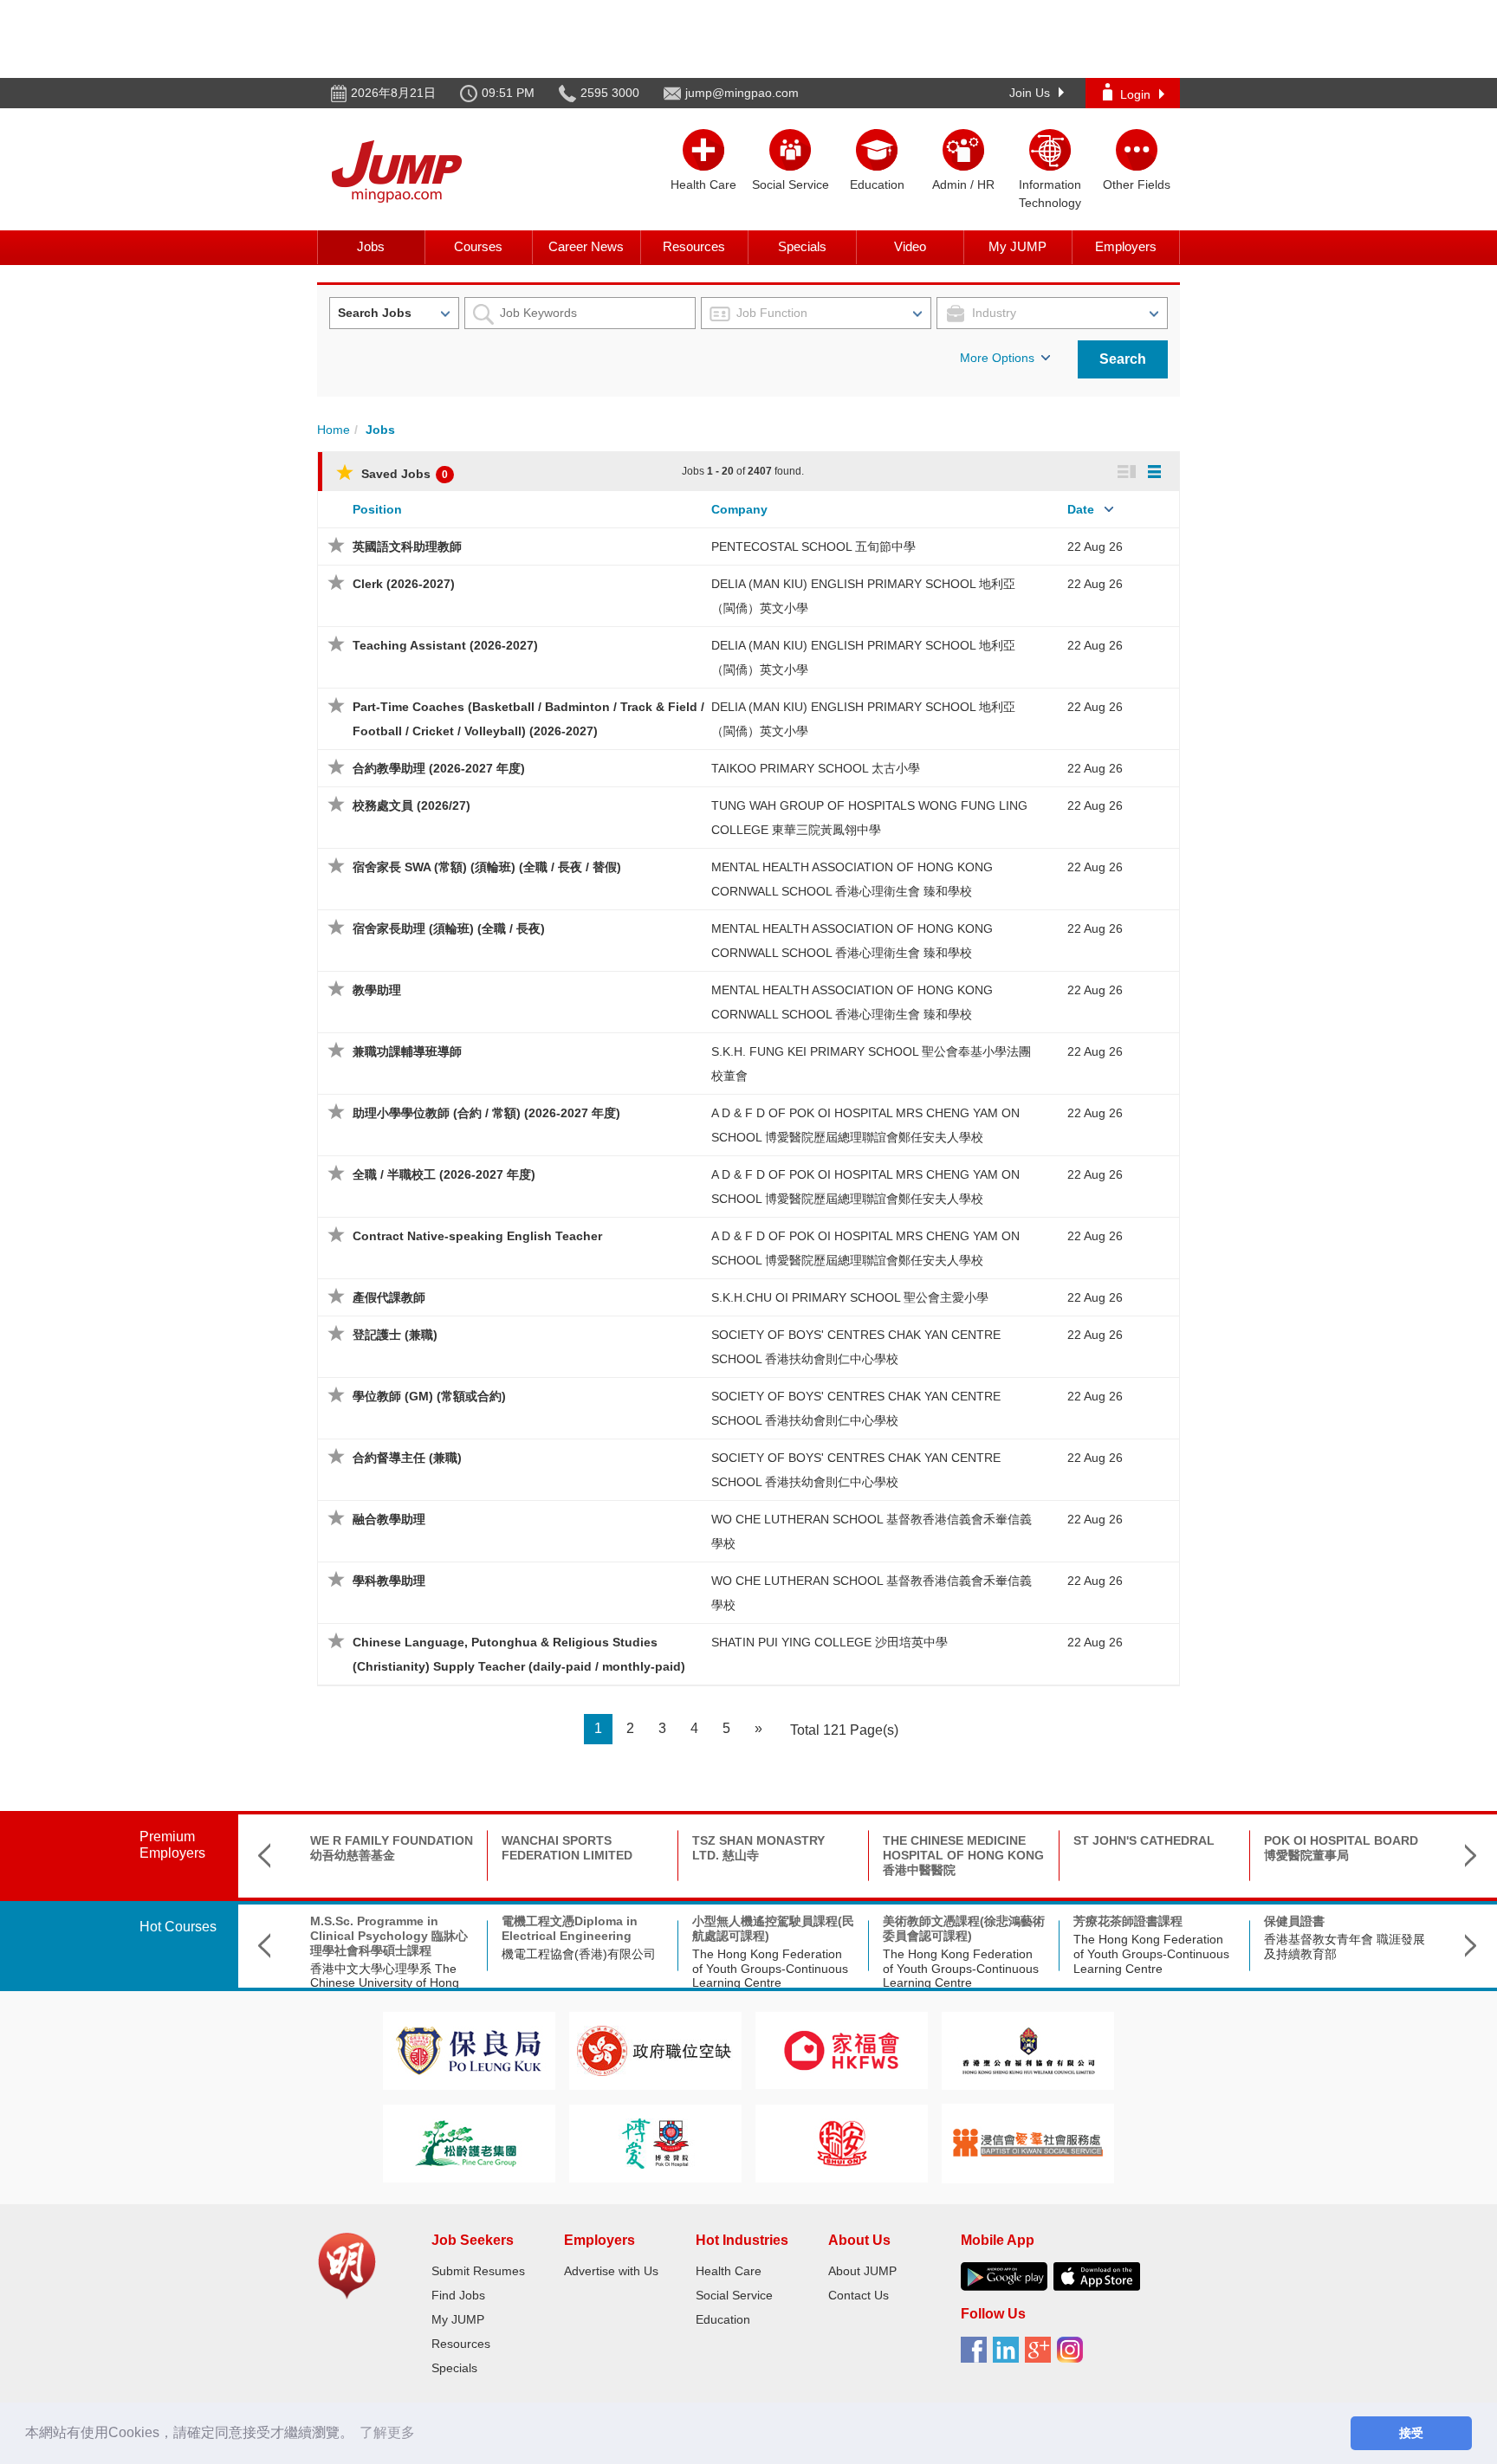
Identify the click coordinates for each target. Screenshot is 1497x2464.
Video (910, 246)
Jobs (371, 246)
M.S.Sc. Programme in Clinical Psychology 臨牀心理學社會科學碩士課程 (389, 1936)
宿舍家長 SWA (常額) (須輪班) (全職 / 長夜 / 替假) (487, 867)
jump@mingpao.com (742, 93)
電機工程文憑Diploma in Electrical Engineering (570, 1928)
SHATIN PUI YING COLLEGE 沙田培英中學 (830, 1642)
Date (1081, 509)
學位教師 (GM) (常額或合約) (429, 1396)
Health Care (729, 2271)
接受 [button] (1411, 2433)
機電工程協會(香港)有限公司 (579, 1954)
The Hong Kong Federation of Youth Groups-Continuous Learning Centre (770, 1969)
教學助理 (377, 990)
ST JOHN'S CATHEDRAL (1144, 1840)
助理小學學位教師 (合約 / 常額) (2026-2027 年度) (486, 1113)
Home (334, 430)
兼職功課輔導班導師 (407, 1051)
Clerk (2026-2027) (404, 584)
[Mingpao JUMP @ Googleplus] (1041, 2356)
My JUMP (1017, 246)
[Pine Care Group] (469, 2142)
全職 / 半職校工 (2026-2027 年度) (444, 1174)
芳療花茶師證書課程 (1128, 1921)
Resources (694, 246)
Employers (1126, 246)
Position (377, 509)
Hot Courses (178, 1927)
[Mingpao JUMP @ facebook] (977, 2356)
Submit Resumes (478, 2271)
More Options (997, 358)
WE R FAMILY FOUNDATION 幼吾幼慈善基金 (392, 1848)
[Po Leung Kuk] (469, 2050)
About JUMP (862, 2271)
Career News (586, 246)
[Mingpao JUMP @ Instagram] (1073, 2356)
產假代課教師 (389, 1297)
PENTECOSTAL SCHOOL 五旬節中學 (813, 546)
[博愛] (655, 2142)
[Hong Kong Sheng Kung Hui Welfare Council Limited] (1028, 2050)
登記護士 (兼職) (395, 1335)
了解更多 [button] (387, 2432)
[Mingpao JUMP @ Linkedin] (1009, 2356)
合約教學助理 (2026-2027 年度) (439, 768)
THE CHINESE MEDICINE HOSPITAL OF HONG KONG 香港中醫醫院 (963, 1855)
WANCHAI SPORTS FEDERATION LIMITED (567, 1848)
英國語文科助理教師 (407, 546)
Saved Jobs (403, 474)
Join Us (1030, 93)
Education (723, 2319)
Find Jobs (458, 2295)
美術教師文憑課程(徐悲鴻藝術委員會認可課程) (964, 1928)
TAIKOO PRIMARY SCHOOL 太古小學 (816, 768)
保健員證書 (1294, 1921)
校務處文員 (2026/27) (412, 805)
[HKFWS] (842, 2050)
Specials (802, 246)
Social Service (734, 2295)
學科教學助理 (389, 1581)
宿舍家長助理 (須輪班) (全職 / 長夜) (449, 928)
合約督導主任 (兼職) (407, 1458)
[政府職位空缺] (655, 2050)
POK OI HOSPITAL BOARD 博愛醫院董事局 (1341, 1848)
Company (739, 509)
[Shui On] (842, 2142)
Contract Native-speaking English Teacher (477, 1236)
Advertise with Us (611, 2271)
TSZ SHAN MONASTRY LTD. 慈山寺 (758, 1848)
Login (1135, 94)
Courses (478, 246)
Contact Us (859, 2295)
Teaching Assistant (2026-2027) (445, 645)
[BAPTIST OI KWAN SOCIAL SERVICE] (1028, 2142)
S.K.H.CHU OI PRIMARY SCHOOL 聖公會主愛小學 (850, 1297)
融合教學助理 (389, 1519)
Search (1123, 359)
